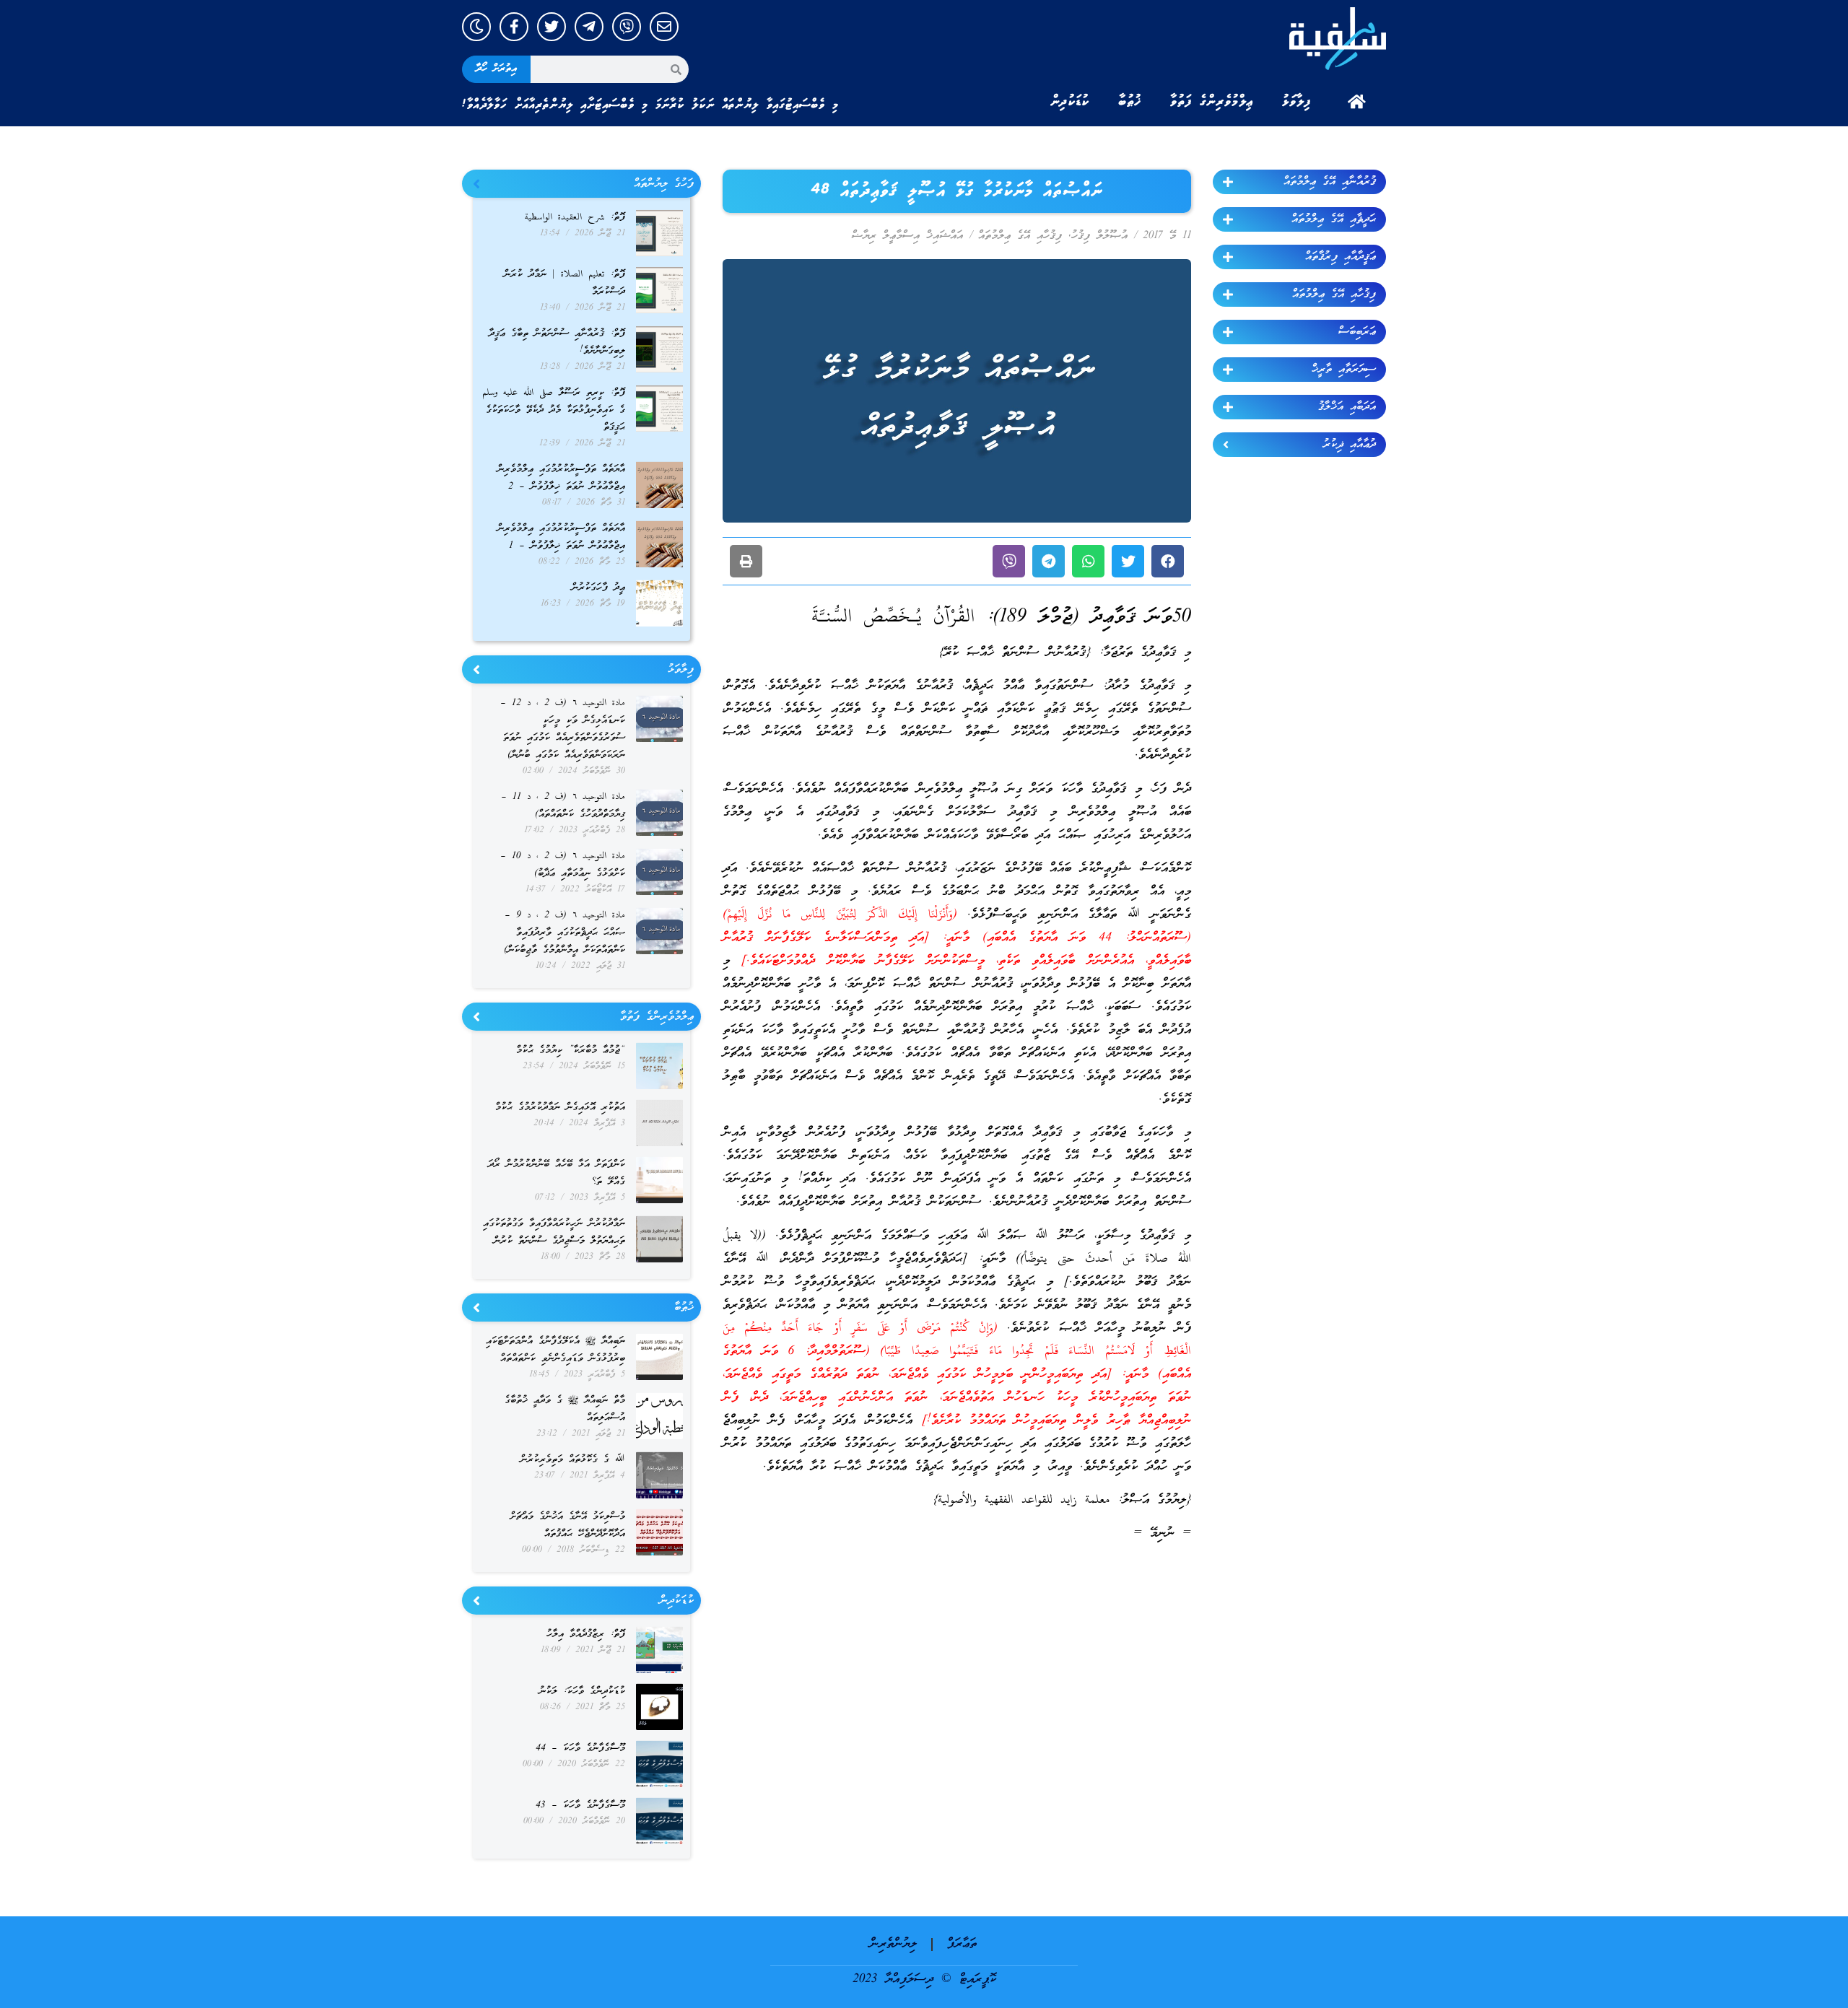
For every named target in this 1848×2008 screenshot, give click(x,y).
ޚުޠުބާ (1130, 102)
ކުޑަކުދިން (1070, 102)
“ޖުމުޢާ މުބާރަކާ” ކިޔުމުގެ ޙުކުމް (571, 1051)
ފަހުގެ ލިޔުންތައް (664, 184)
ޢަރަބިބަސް (1357, 332)
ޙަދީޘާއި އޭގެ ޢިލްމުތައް (1334, 219)
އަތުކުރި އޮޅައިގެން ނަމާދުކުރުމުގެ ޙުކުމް (560, 1108)
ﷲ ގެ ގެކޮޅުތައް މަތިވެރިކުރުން (573, 1460)
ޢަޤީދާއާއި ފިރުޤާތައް (1341, 257)
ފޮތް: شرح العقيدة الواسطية (575, 218)
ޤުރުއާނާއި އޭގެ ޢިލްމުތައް (1330, 182)
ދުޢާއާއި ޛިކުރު (1350, 445)
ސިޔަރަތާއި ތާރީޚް (1344, 370)
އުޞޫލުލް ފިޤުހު (1099, 236)
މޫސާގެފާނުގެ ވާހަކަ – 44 (580, 1749)
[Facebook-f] (514, 27)
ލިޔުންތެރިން (893, 1944)
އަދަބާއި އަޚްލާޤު (1347, 407)
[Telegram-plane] (589, 27)
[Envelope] (664, 27)
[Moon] (476, 27)
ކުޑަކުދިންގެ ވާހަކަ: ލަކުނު (582, 1691)
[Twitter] (552, 27)
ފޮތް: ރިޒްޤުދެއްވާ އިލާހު (586, 1634)
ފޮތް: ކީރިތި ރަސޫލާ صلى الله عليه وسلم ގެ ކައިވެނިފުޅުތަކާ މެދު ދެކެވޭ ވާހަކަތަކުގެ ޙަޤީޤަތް (554, 410)
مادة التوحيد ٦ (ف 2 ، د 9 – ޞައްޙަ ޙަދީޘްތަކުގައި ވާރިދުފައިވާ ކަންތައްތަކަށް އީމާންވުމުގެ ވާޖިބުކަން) (565, 933)
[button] (1168, 561)
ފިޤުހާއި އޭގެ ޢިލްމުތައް (1334, 294)
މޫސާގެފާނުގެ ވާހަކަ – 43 (580, 1806)
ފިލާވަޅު (1296, 102)
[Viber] (627, 27)
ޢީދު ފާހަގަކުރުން (598, 588)
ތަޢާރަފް (962, 1944)
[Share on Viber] (1009, 561)
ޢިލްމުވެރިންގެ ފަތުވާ (1212, 102)
